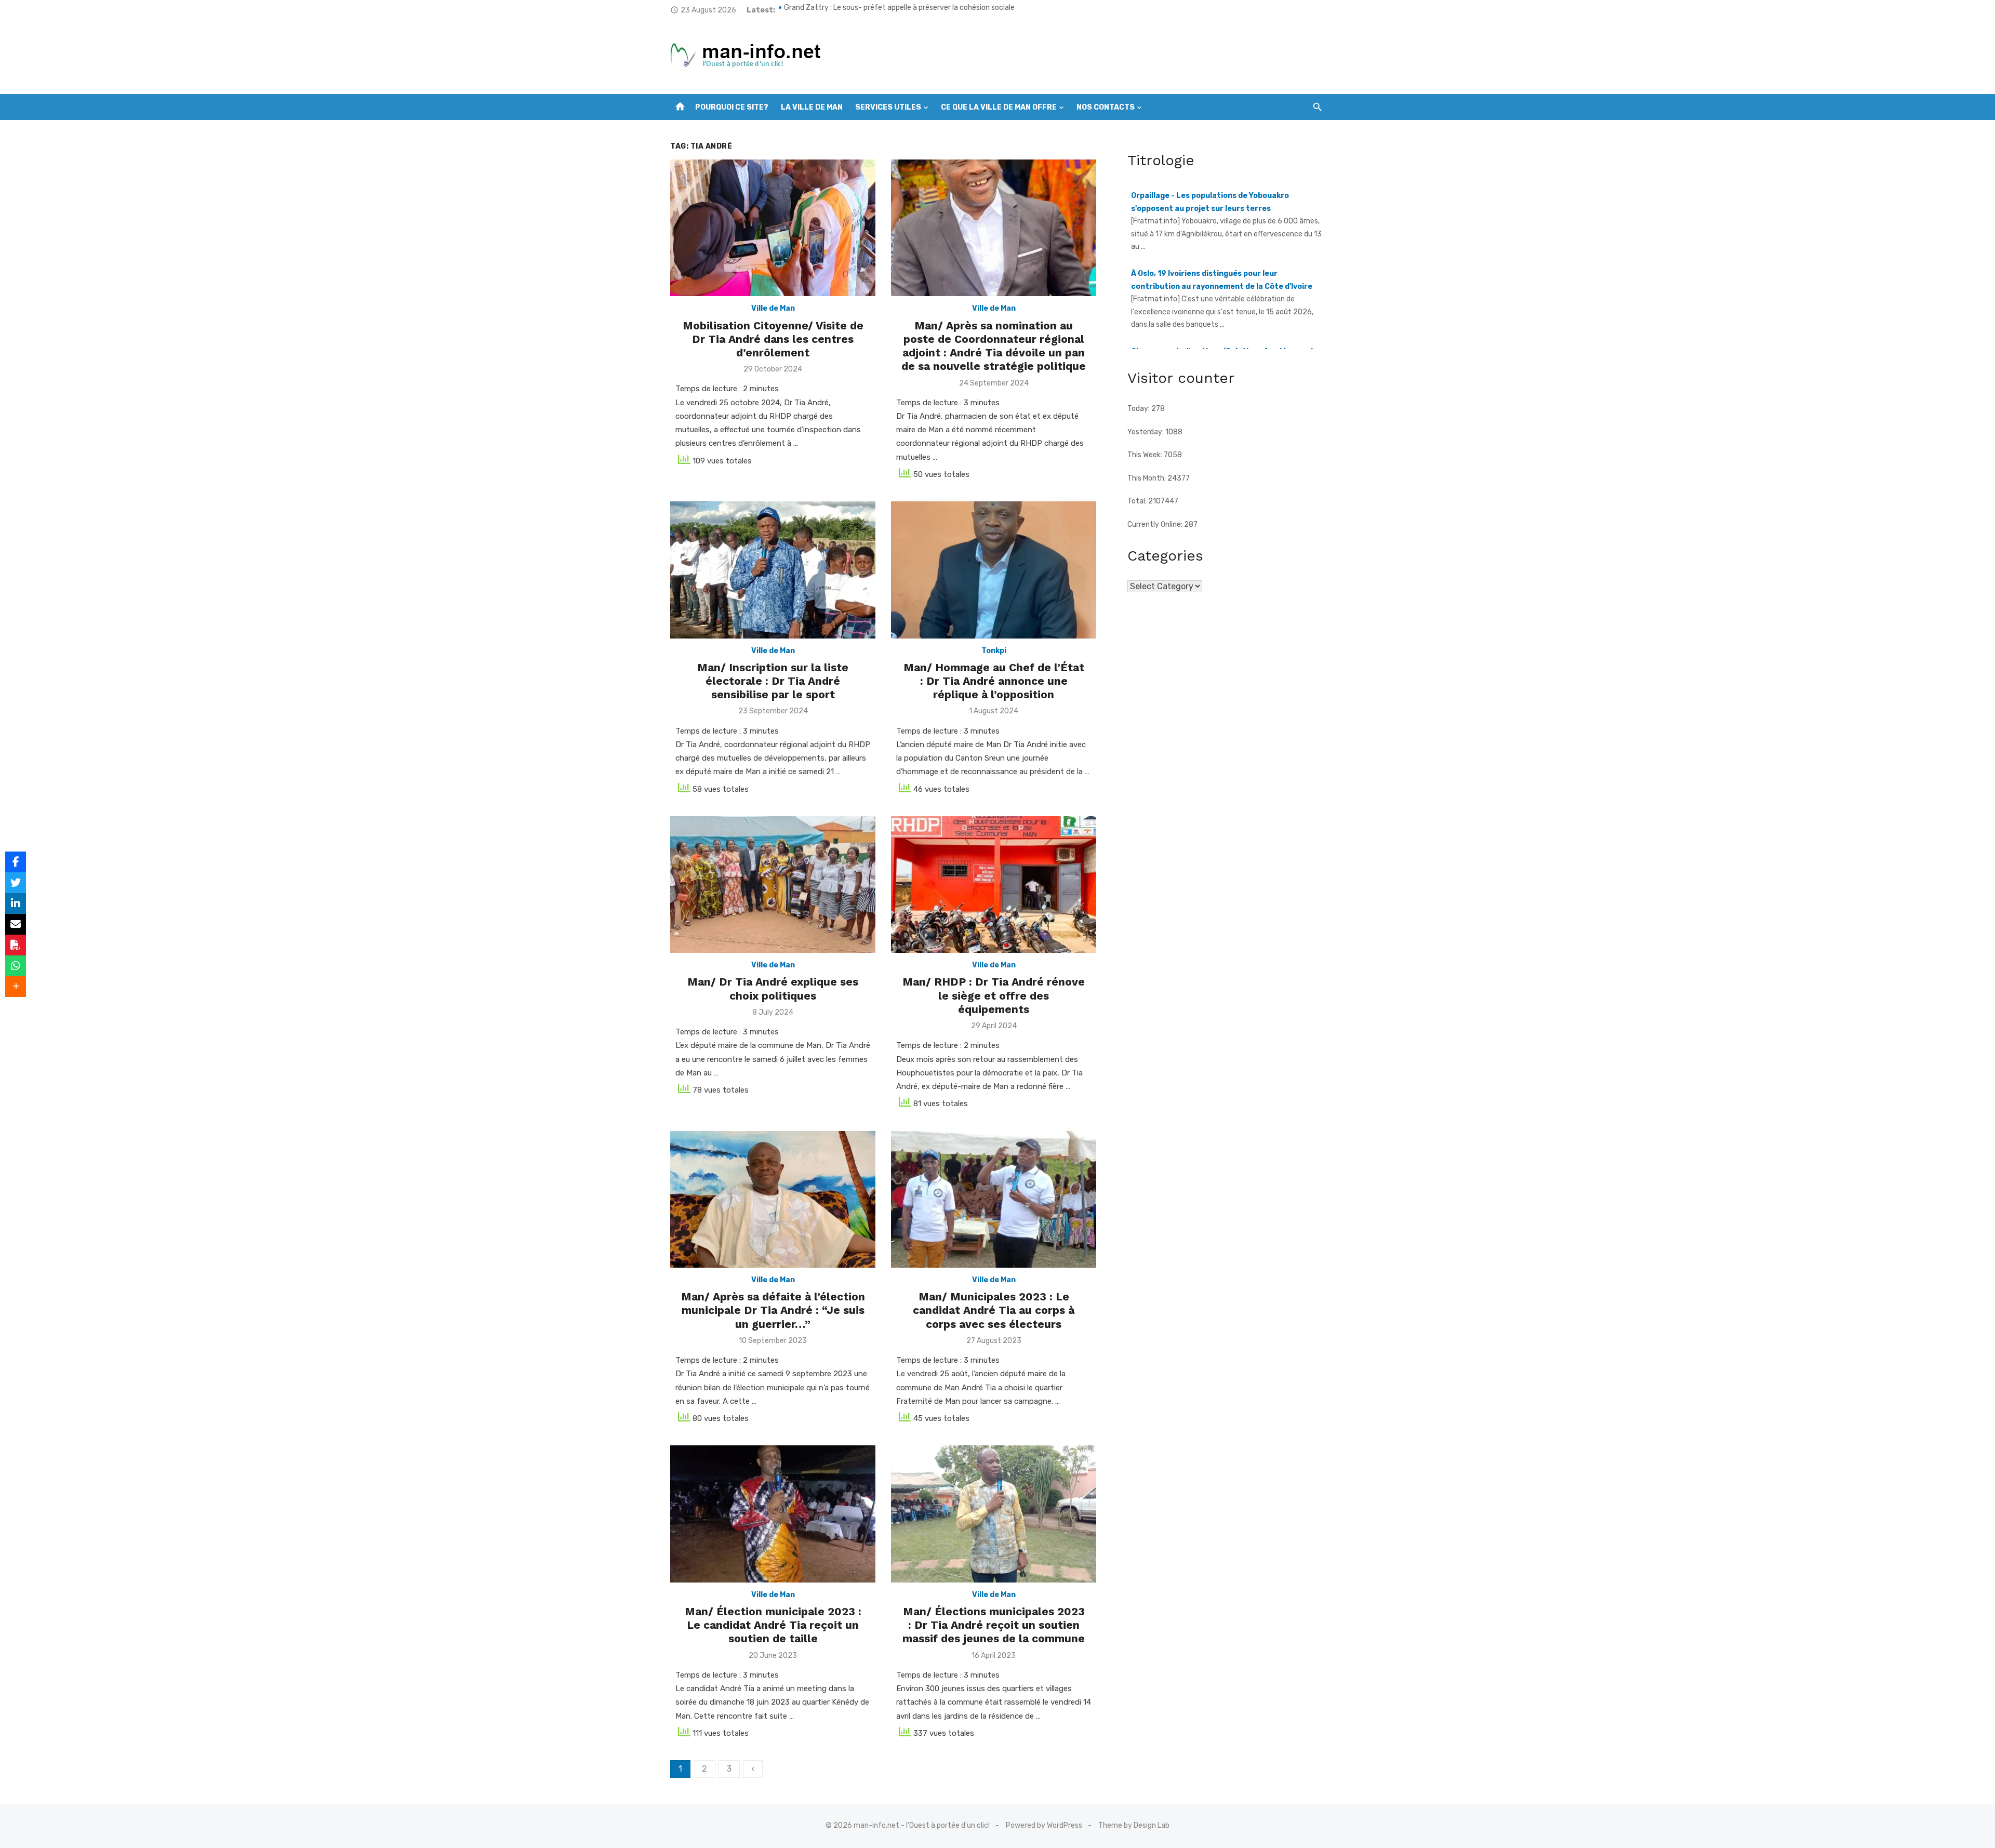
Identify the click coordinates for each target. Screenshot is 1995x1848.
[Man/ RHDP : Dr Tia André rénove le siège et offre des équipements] (994, 885)
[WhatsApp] (16, 966)
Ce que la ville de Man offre (999, 107)
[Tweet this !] (16, 883)
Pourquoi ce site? (732, 107)
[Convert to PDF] (16, 945)
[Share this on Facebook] (16, 862)
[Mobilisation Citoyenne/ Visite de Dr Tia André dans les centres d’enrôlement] (773, 228)
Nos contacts (1106, 107)
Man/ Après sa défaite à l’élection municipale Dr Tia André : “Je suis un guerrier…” (773, 1310)
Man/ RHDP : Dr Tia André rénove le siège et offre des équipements (994, 995)
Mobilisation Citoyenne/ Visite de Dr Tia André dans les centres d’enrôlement (773, 339)
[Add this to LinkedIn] (16, 903)
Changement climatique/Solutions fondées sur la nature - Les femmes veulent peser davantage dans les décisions (1224, 286)
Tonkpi (994, 651)
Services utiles (888, 107)
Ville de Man (773, 308)
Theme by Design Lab (1134, 1825)
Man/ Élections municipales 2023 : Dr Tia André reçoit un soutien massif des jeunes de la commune (994, 1625)
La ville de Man (812, 107)
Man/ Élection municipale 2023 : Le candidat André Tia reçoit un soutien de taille (773, 1625)
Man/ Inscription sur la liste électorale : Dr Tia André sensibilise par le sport (773, 681)
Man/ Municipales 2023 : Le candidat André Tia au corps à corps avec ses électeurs (994, 1310)
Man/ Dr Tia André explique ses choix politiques (773, 988)
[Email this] (16, 924)
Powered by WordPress (1044, 1825)
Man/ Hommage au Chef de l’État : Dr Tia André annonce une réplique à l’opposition (994, 681)
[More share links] (16, 987)
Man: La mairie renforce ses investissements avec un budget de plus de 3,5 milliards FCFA (933, 10)
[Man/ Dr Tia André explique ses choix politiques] (773, 885)
